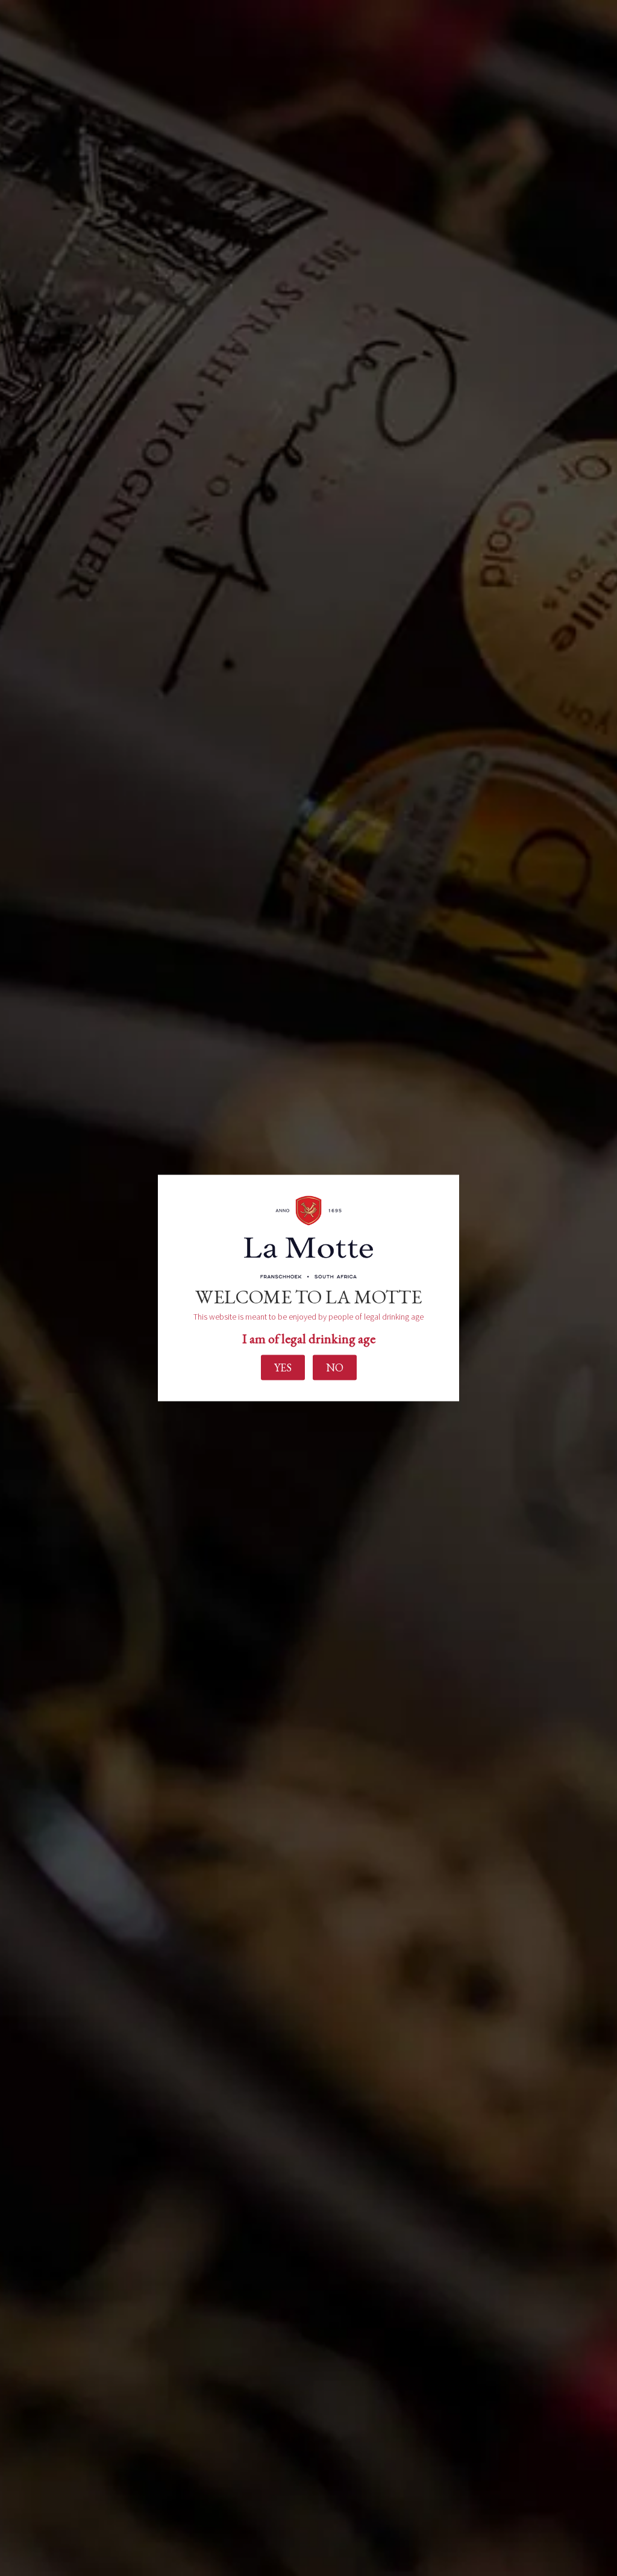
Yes (283, 1367)
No (335, 1367)
